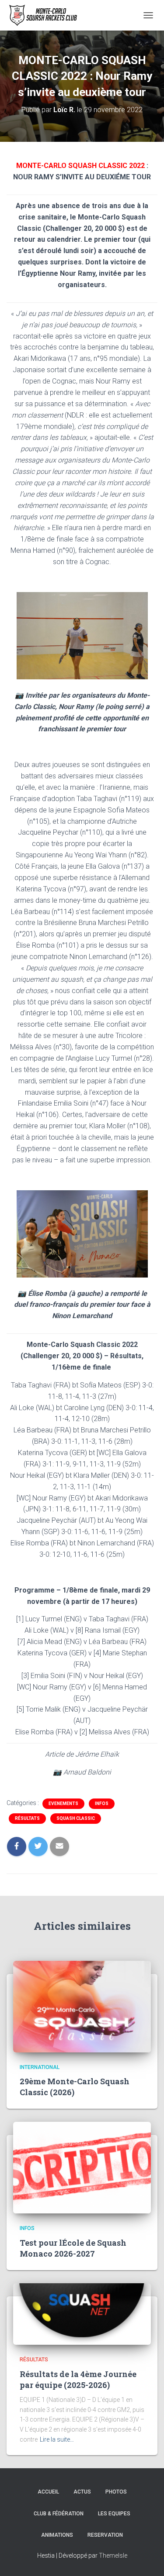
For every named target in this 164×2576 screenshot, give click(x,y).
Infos (102, 1804)
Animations (57, 2535)
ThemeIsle (113, 2555)
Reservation (105, 2535)
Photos (116, 2492)
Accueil (48, 2492)
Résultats (27, 1818)
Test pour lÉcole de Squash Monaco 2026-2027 (73, 2248)
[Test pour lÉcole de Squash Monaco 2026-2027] (82, 2167)
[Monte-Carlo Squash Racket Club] (45, 15)
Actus (82, 2492)
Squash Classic (76, 1818)
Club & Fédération (59, 2514)
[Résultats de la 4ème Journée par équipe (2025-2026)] (82, 2314)
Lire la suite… (57, 2439)
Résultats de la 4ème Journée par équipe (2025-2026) (78, 2379)
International (40, 2067)
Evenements (63, 1804)
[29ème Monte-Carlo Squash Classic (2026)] (82, 2006)
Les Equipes (114, 2514)
